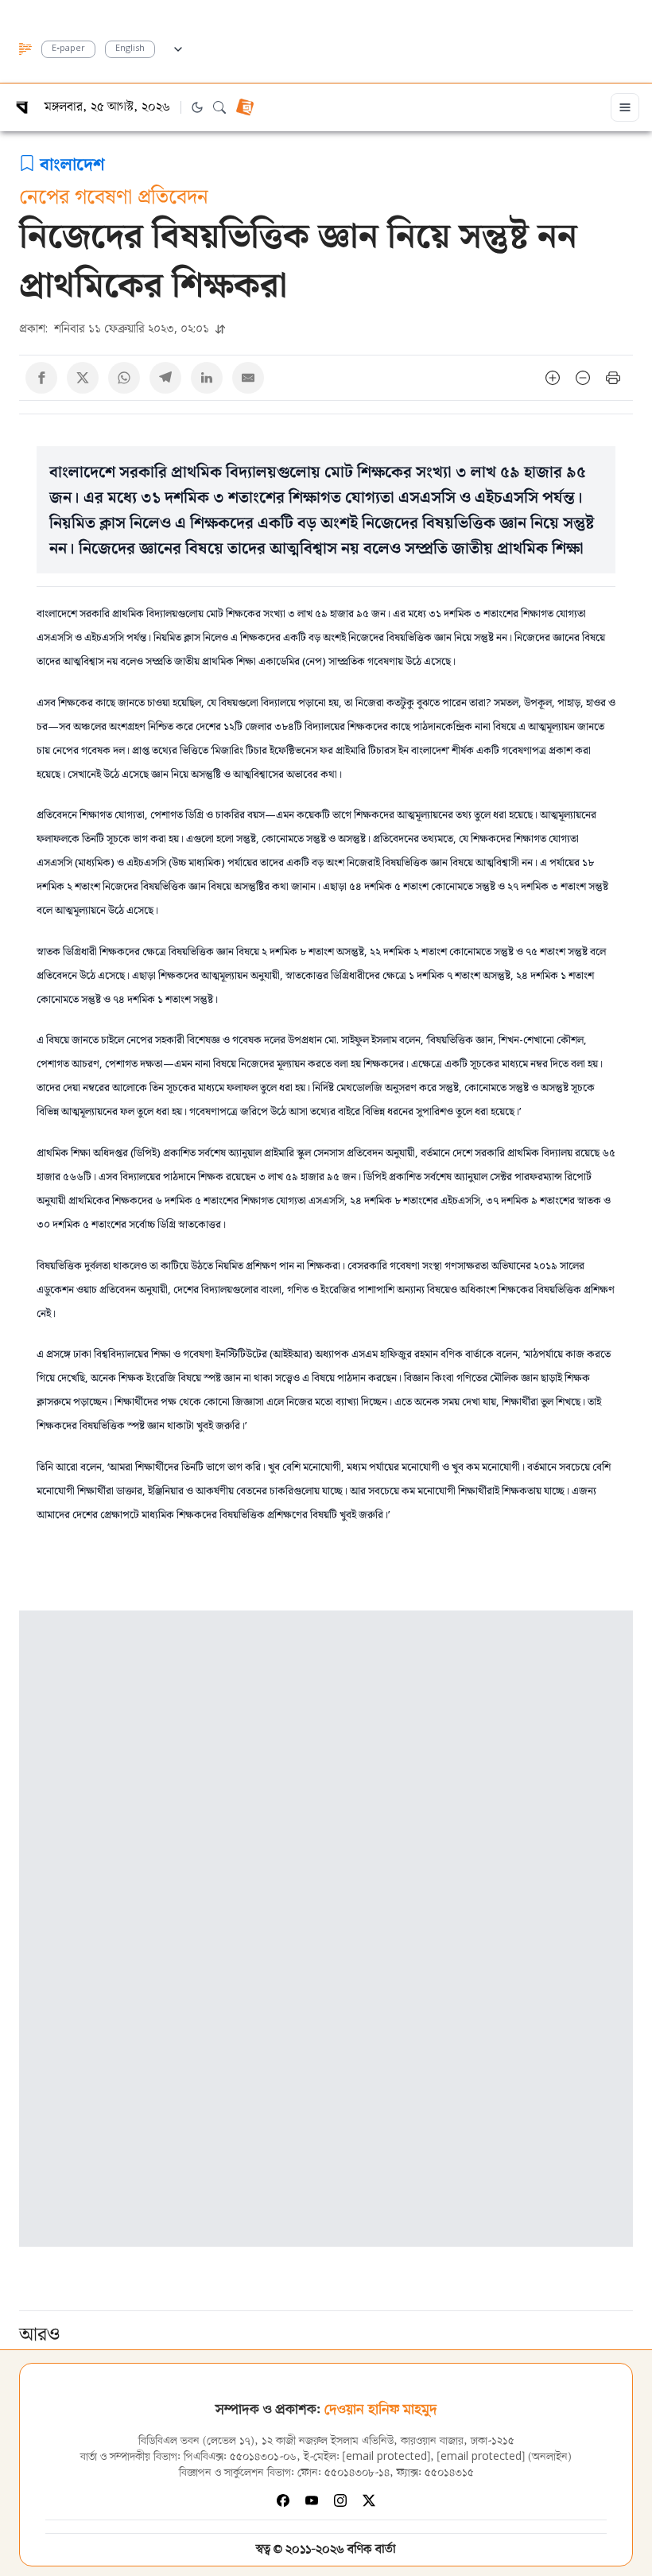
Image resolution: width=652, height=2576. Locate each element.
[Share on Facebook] (41, 378)
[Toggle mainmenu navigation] (625, 107)
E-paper (68, 49)
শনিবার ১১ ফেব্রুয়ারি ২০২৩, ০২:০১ (116, 328)
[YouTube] (312, 2500)
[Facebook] (283, 2500)
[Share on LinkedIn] (207, 378)
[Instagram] (340, 2500)
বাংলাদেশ (72, 163)
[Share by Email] (248, 378)
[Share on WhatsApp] (124, 378)
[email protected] (386, 2457)
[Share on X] (83, 378)
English (130, 49)
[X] (369, 2500)
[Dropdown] (178, 47)
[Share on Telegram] (165, 378)
